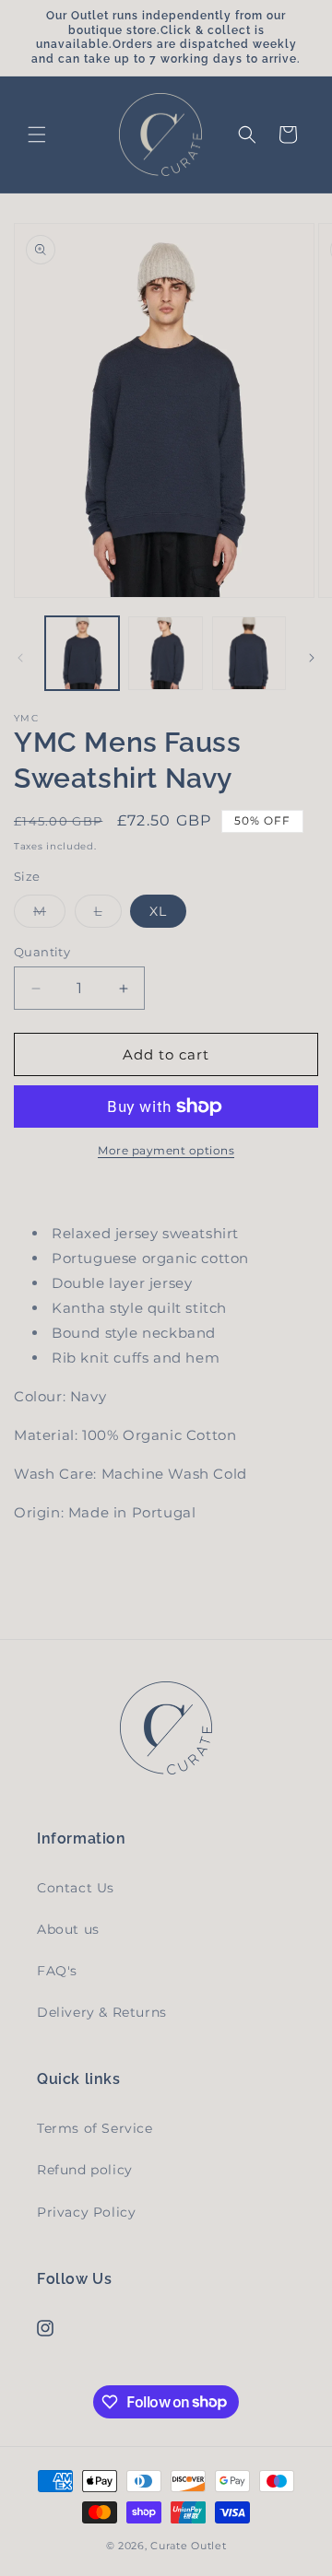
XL (158, 911)
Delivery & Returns (102, 2012)
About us (68, 1929)
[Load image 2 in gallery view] (165, 653)
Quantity (42, 952)
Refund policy (85, 2170)
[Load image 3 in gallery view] (249, 653)
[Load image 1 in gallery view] (82, 653)
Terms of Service (95, 2128)
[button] (37, 135)
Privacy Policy (86, 2212)
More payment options (166, 1150)
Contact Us (76, 1888)
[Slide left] (20, 658)
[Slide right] (312, 658)
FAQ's (57, 1971)
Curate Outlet (188, 2546)
